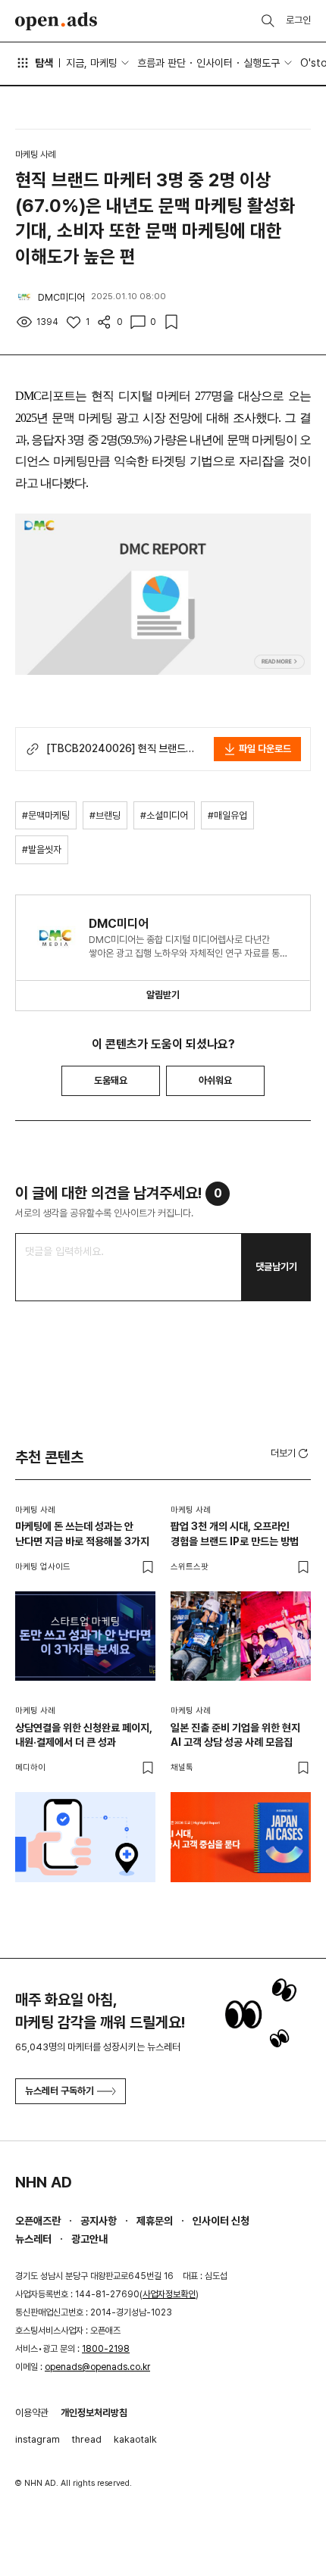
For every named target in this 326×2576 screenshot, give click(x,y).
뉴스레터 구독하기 (60, 2091)
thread (87, 2439)
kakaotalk (135, 2439)
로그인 (298, 20)
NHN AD (44, 2182)
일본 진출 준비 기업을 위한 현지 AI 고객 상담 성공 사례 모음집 (235, 1735)
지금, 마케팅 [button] (92, 63)
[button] (291, 1453)
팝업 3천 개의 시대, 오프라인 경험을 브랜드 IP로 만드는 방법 (235, 1534)
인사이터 (215, 63)
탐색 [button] (44, 63)
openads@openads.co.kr (97, 2367)
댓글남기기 (276, 1267)
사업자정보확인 (169, 2294)
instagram (38, 2439)
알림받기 (163, 995)
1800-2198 (106, 2349)
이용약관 (32, 2413)
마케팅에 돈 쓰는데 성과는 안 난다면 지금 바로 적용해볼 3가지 (82, 1534)
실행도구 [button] (262, 63)
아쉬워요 (215, 1080)
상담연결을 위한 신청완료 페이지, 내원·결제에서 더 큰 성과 (84, 1735)
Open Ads (56, 21)
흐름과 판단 (161, 63)
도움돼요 (111, 1080)
